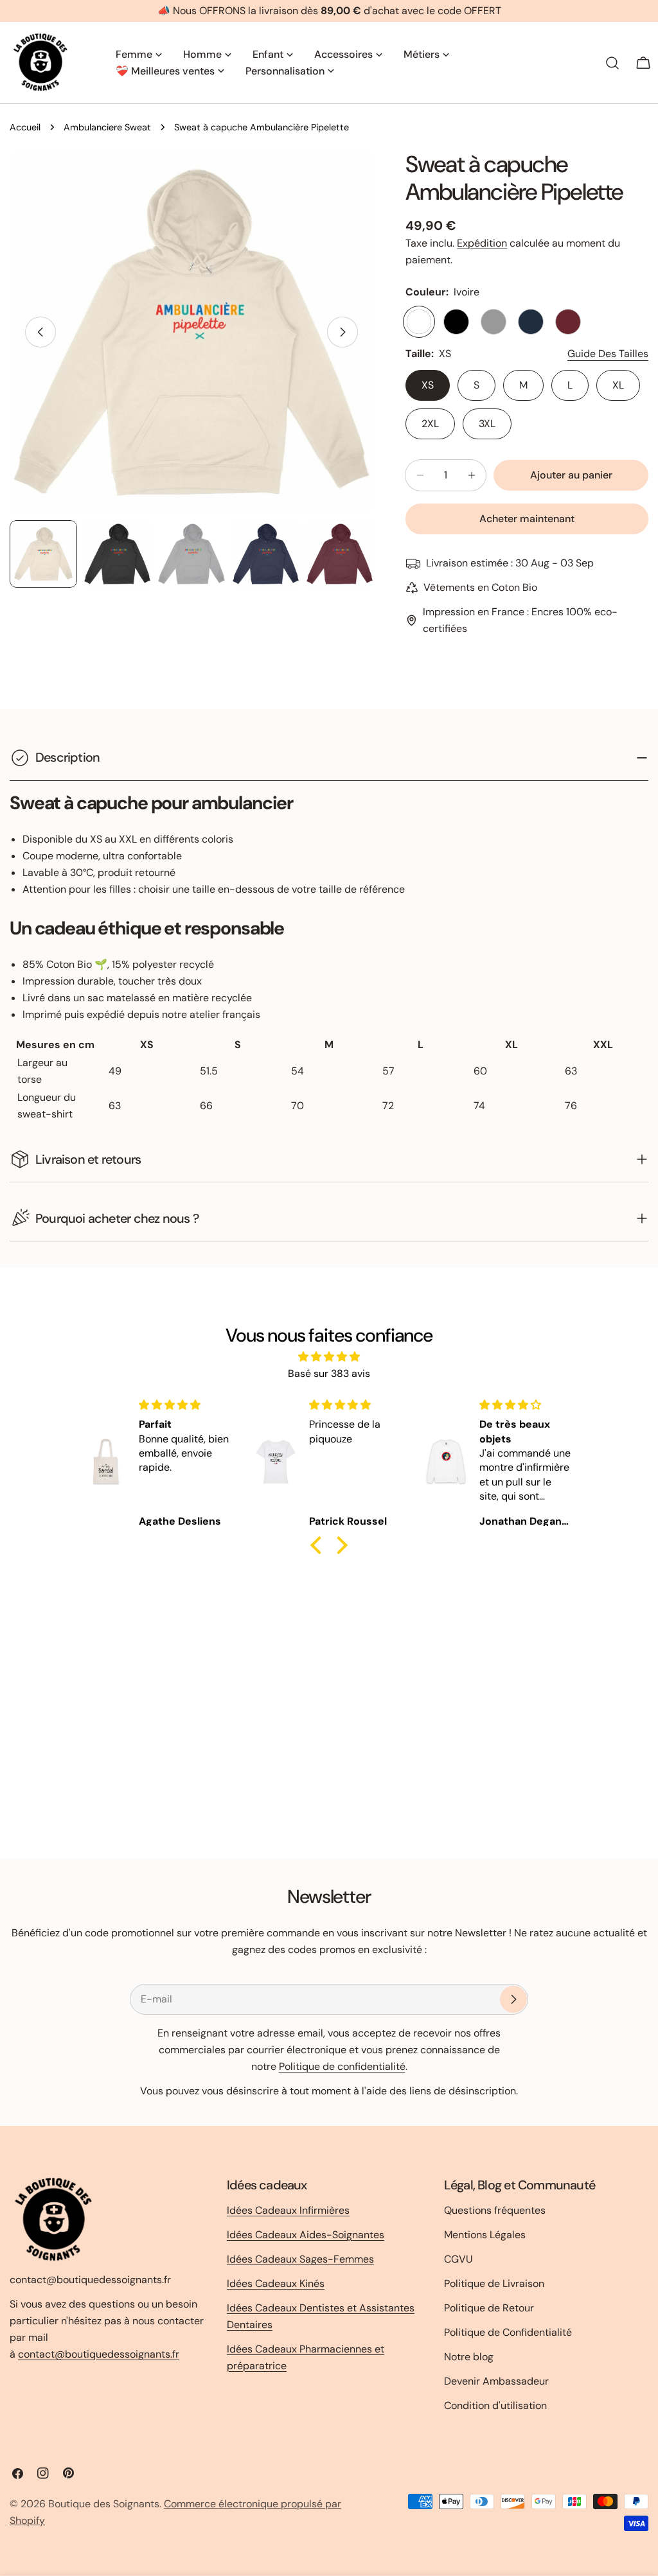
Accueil (25, 127)
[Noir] (456, 322)
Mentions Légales (485, 2235)
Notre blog (469, 2357)
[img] (329, 1357)
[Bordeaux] (568, 322)
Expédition (482, 243)
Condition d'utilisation (495, 2405)
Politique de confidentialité (342, 2066)
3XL (487, 424)
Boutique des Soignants (104, 2504)
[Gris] (493, 322)
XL (618, 385)
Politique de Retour (489, 2308)
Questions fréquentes (495, 2210)
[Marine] (531, 322)
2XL (430, 424)
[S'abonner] (513, 1999)
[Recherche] (612, 63)
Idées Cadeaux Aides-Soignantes (306, 2235)
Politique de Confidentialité (508, 2332)
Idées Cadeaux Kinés (276, 2283)
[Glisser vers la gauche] (40, 332)
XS (428, 385)
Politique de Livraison (494, 2283)
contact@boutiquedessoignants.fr (99, 2354)
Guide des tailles (608, 354)
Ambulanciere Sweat (107, 127)
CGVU (458, 2259)
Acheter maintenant (527, 519)
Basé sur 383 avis (329, 1373)
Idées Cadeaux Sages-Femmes (300, 2259)
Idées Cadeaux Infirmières (288, 2210)
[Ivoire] (419, 322)
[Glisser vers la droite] (342, 332)
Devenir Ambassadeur (496, 2381)
